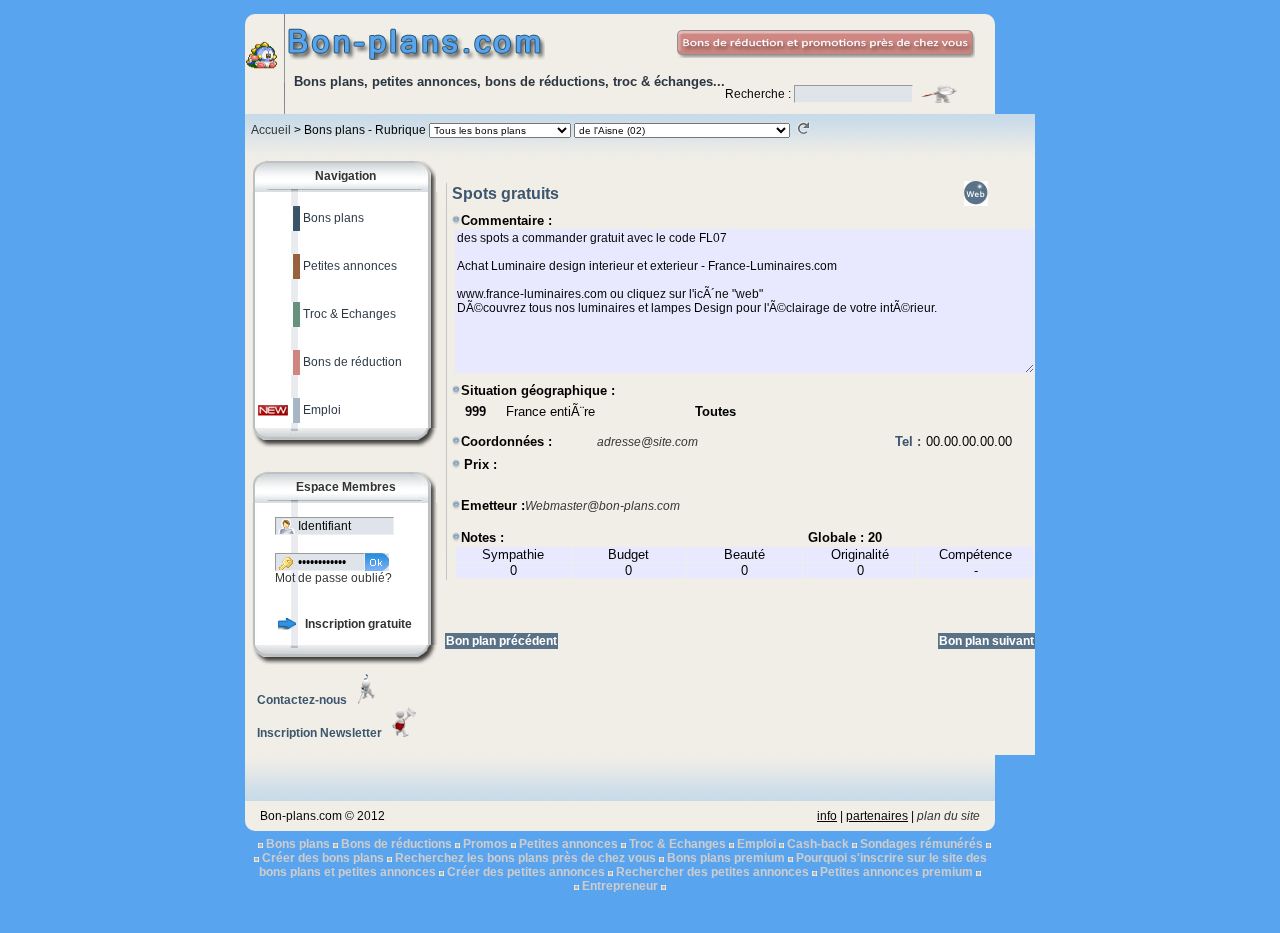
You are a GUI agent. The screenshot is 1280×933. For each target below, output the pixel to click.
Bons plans (298, 844)
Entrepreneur (620, 886)
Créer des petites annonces (526, 872)
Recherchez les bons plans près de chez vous (525, 858)
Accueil (271, 130)
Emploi (756, 844)
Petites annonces (568, 844)
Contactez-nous (302, 700)
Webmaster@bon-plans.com (602, 506)
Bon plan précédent (501, 641)
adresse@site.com (647, 442)
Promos (485, 844)
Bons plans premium (726, 858)
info (827, 816)
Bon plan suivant (986, 641)
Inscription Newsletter (319, 733)
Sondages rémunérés (921, 844)
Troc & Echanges (677, 844)
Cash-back (818, 844)
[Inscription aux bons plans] (287, 626)
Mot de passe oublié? (333, 578)
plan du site (948, 816)
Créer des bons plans (323, 858)
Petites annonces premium (896, 872)
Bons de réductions (396, 844)
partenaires (877, 816)
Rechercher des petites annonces (712, 872)
